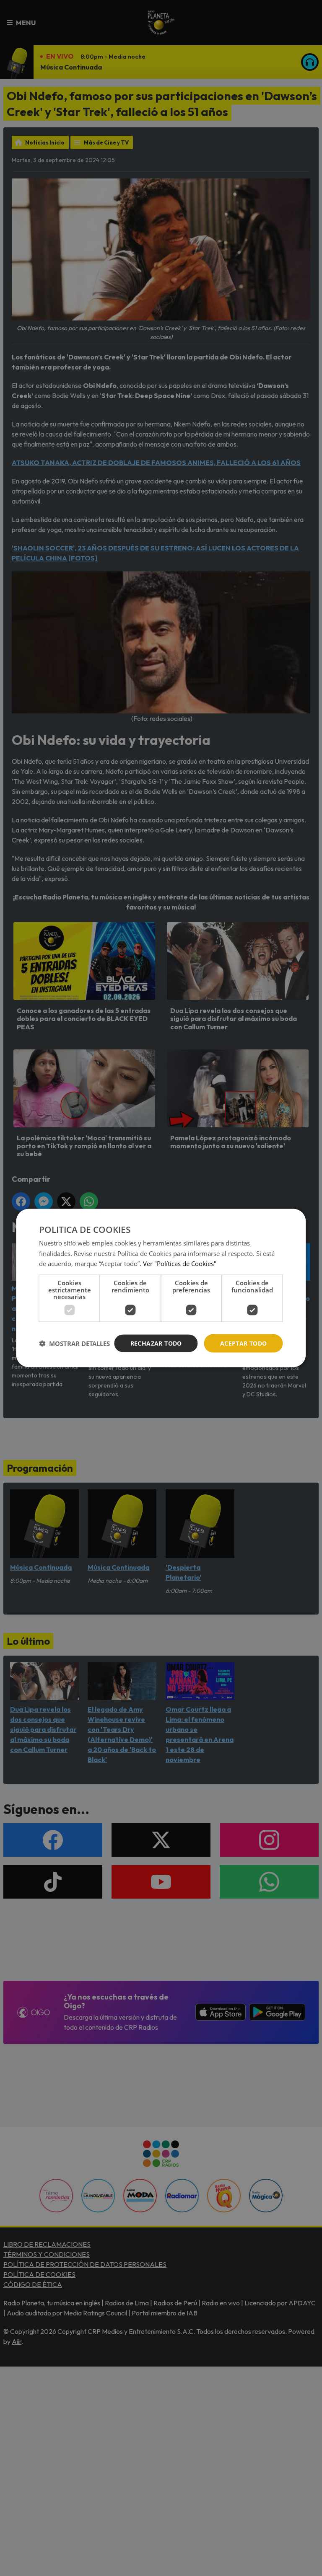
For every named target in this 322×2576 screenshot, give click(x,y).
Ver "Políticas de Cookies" (180, 1263)
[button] (74, 1344)
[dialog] (161, 1288)
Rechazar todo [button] (156, 1343)
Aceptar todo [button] (244, 1343)
